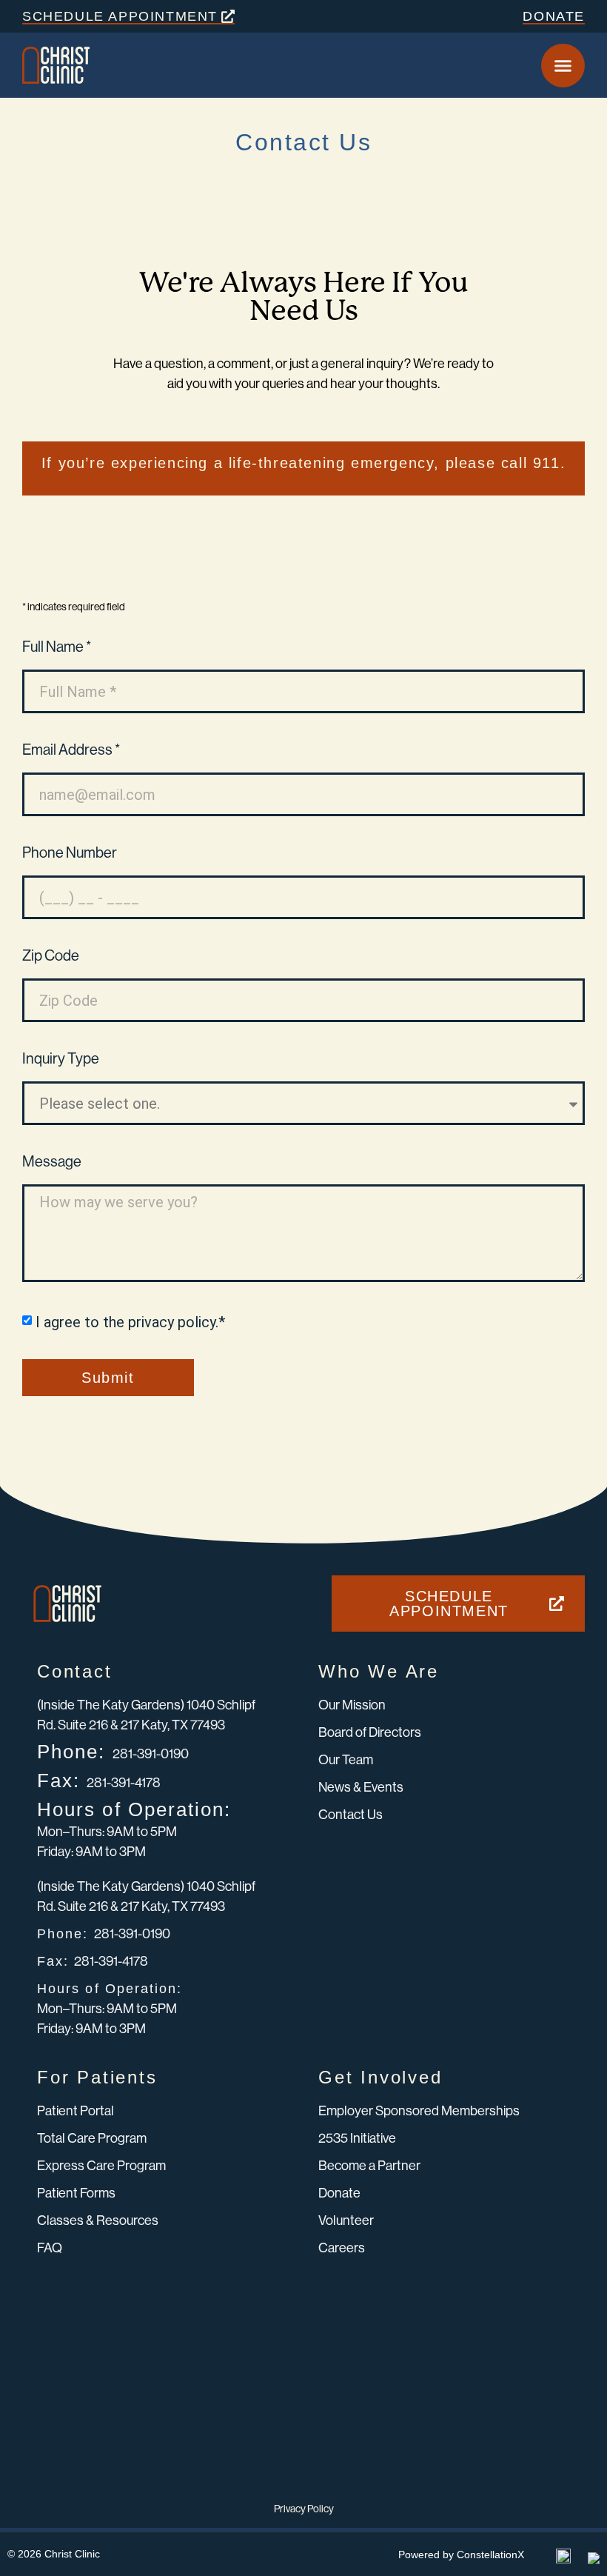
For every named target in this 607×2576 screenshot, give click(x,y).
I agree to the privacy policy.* (130, 1322)
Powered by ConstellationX (461, 2555)
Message (52, 1162)
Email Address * (71, 751)
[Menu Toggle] (563, 66)
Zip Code (51, 957)
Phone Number (70, 854)
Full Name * (57, 648)
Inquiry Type (61, 1060)
